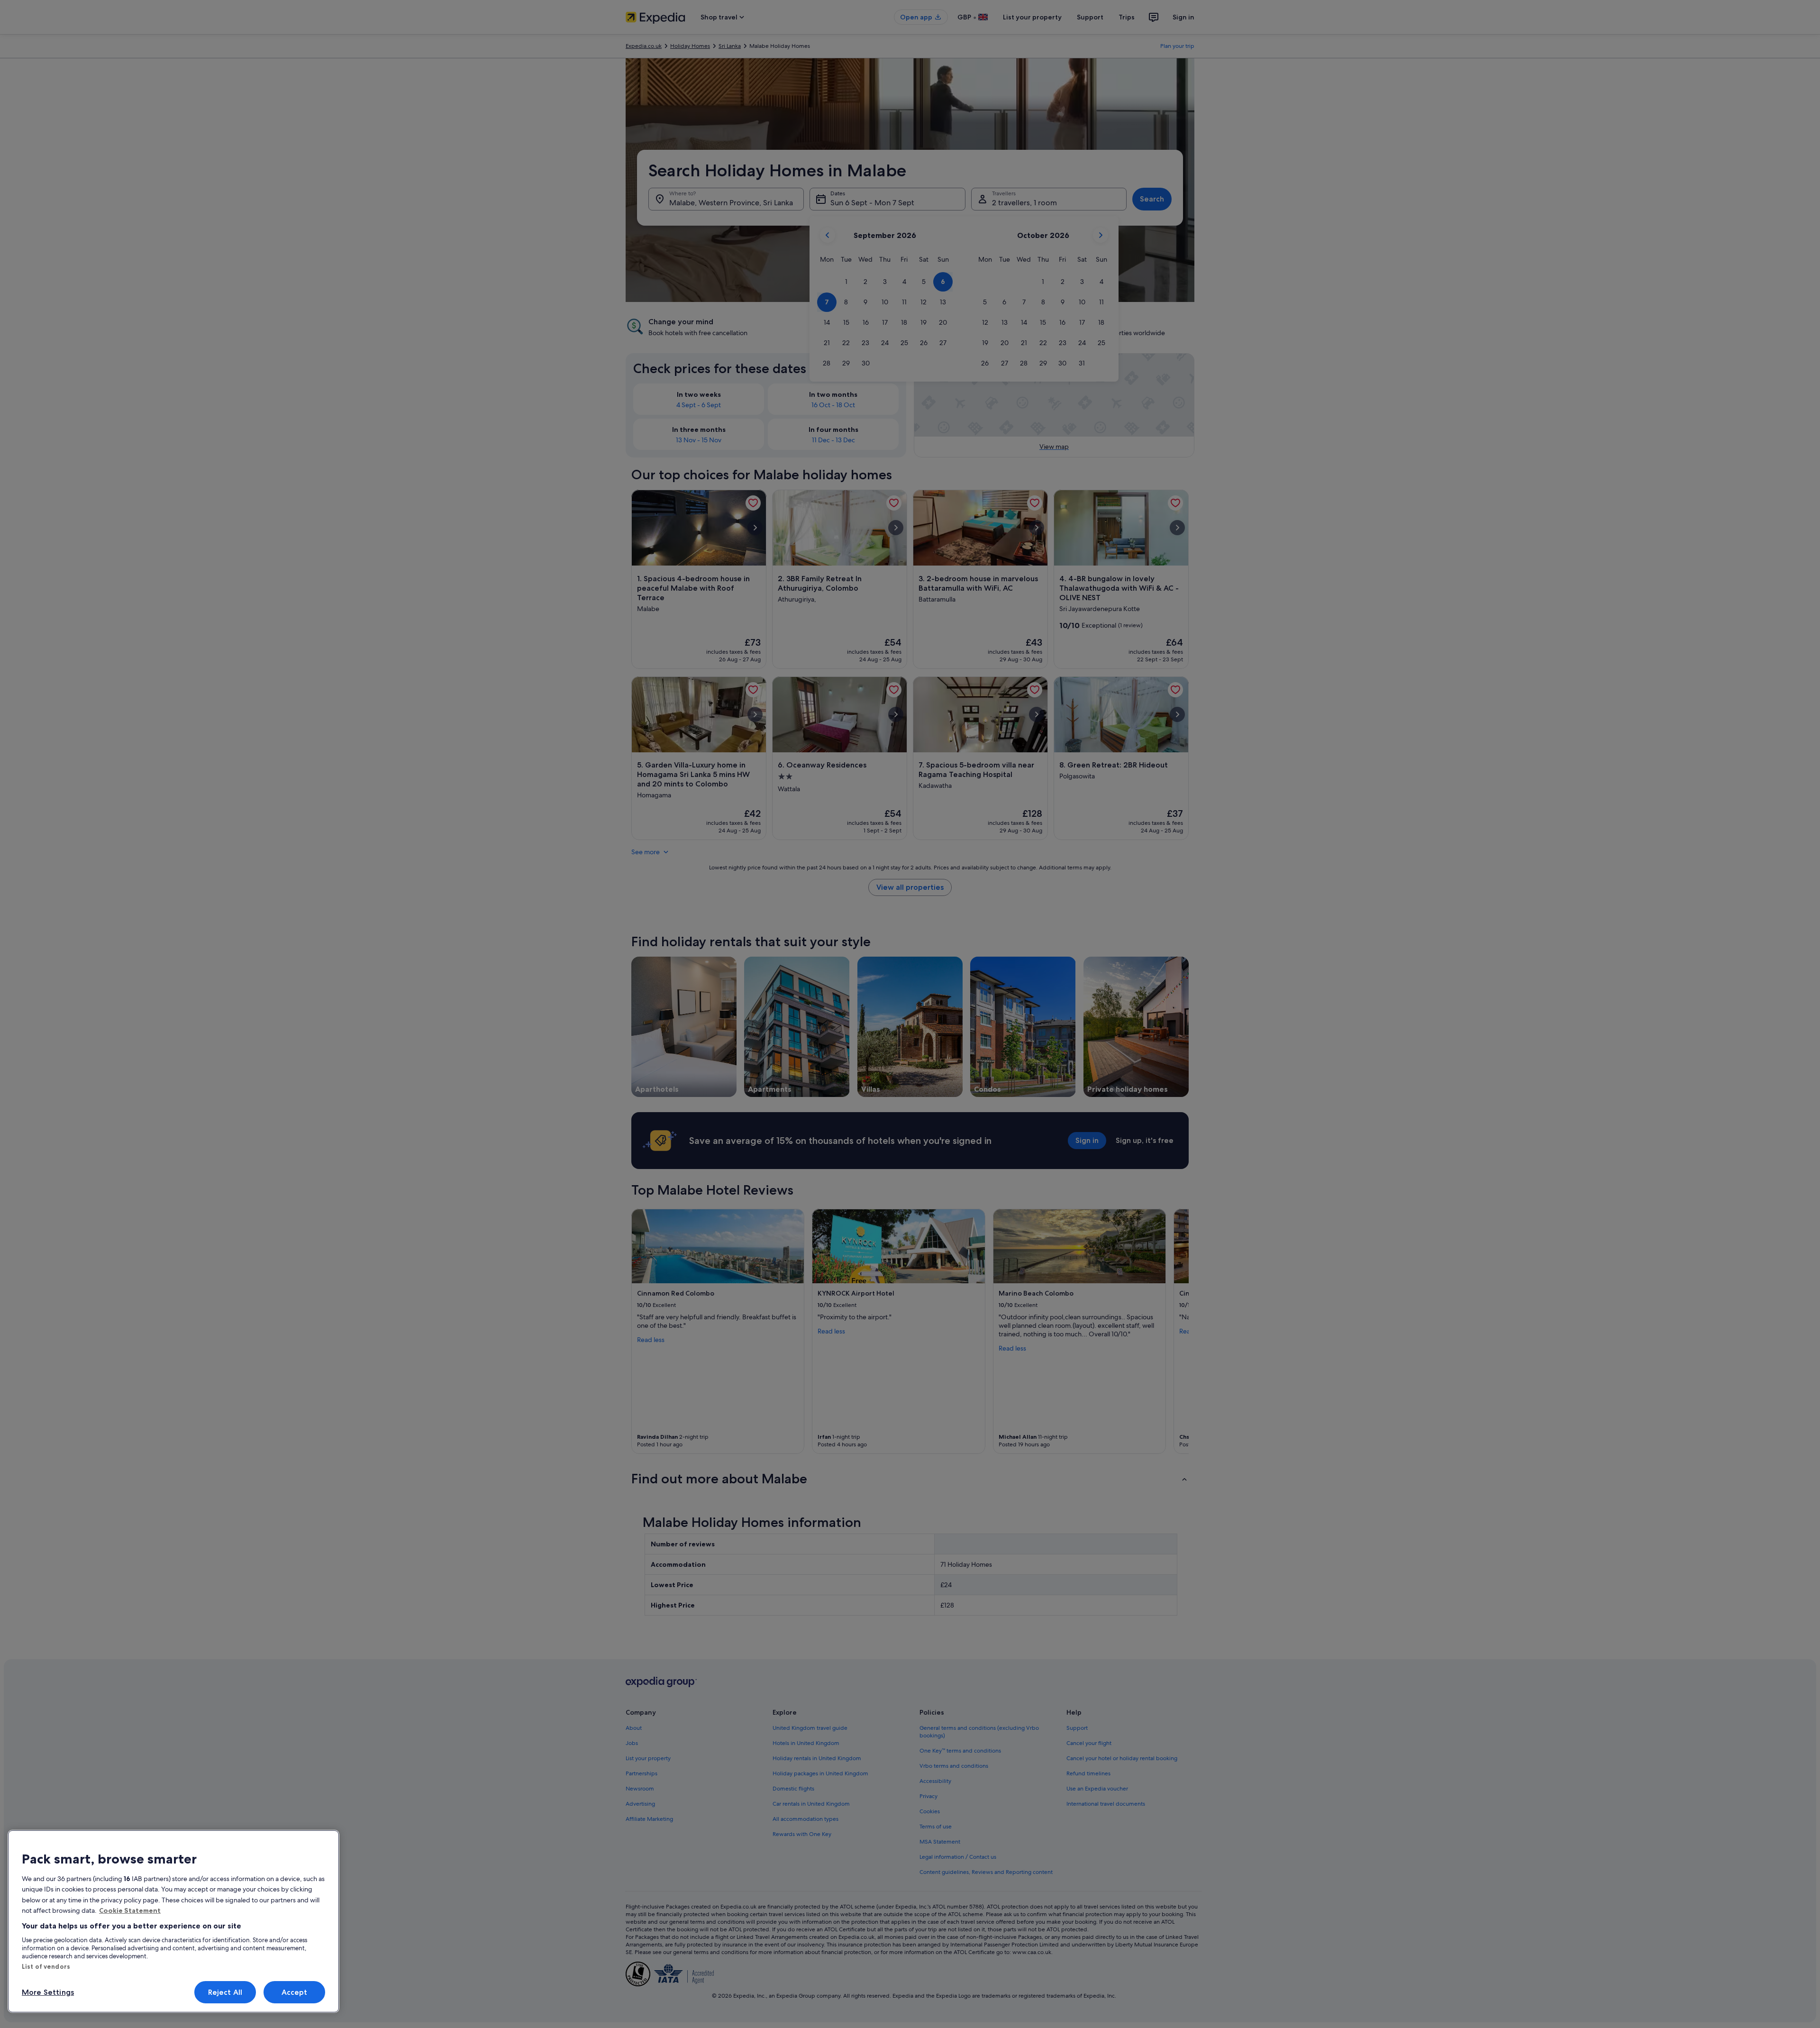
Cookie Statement (130, 1910)
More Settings (48, 1992)
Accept (295, 1992)
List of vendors (46, 1966)
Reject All (225, 1992)
